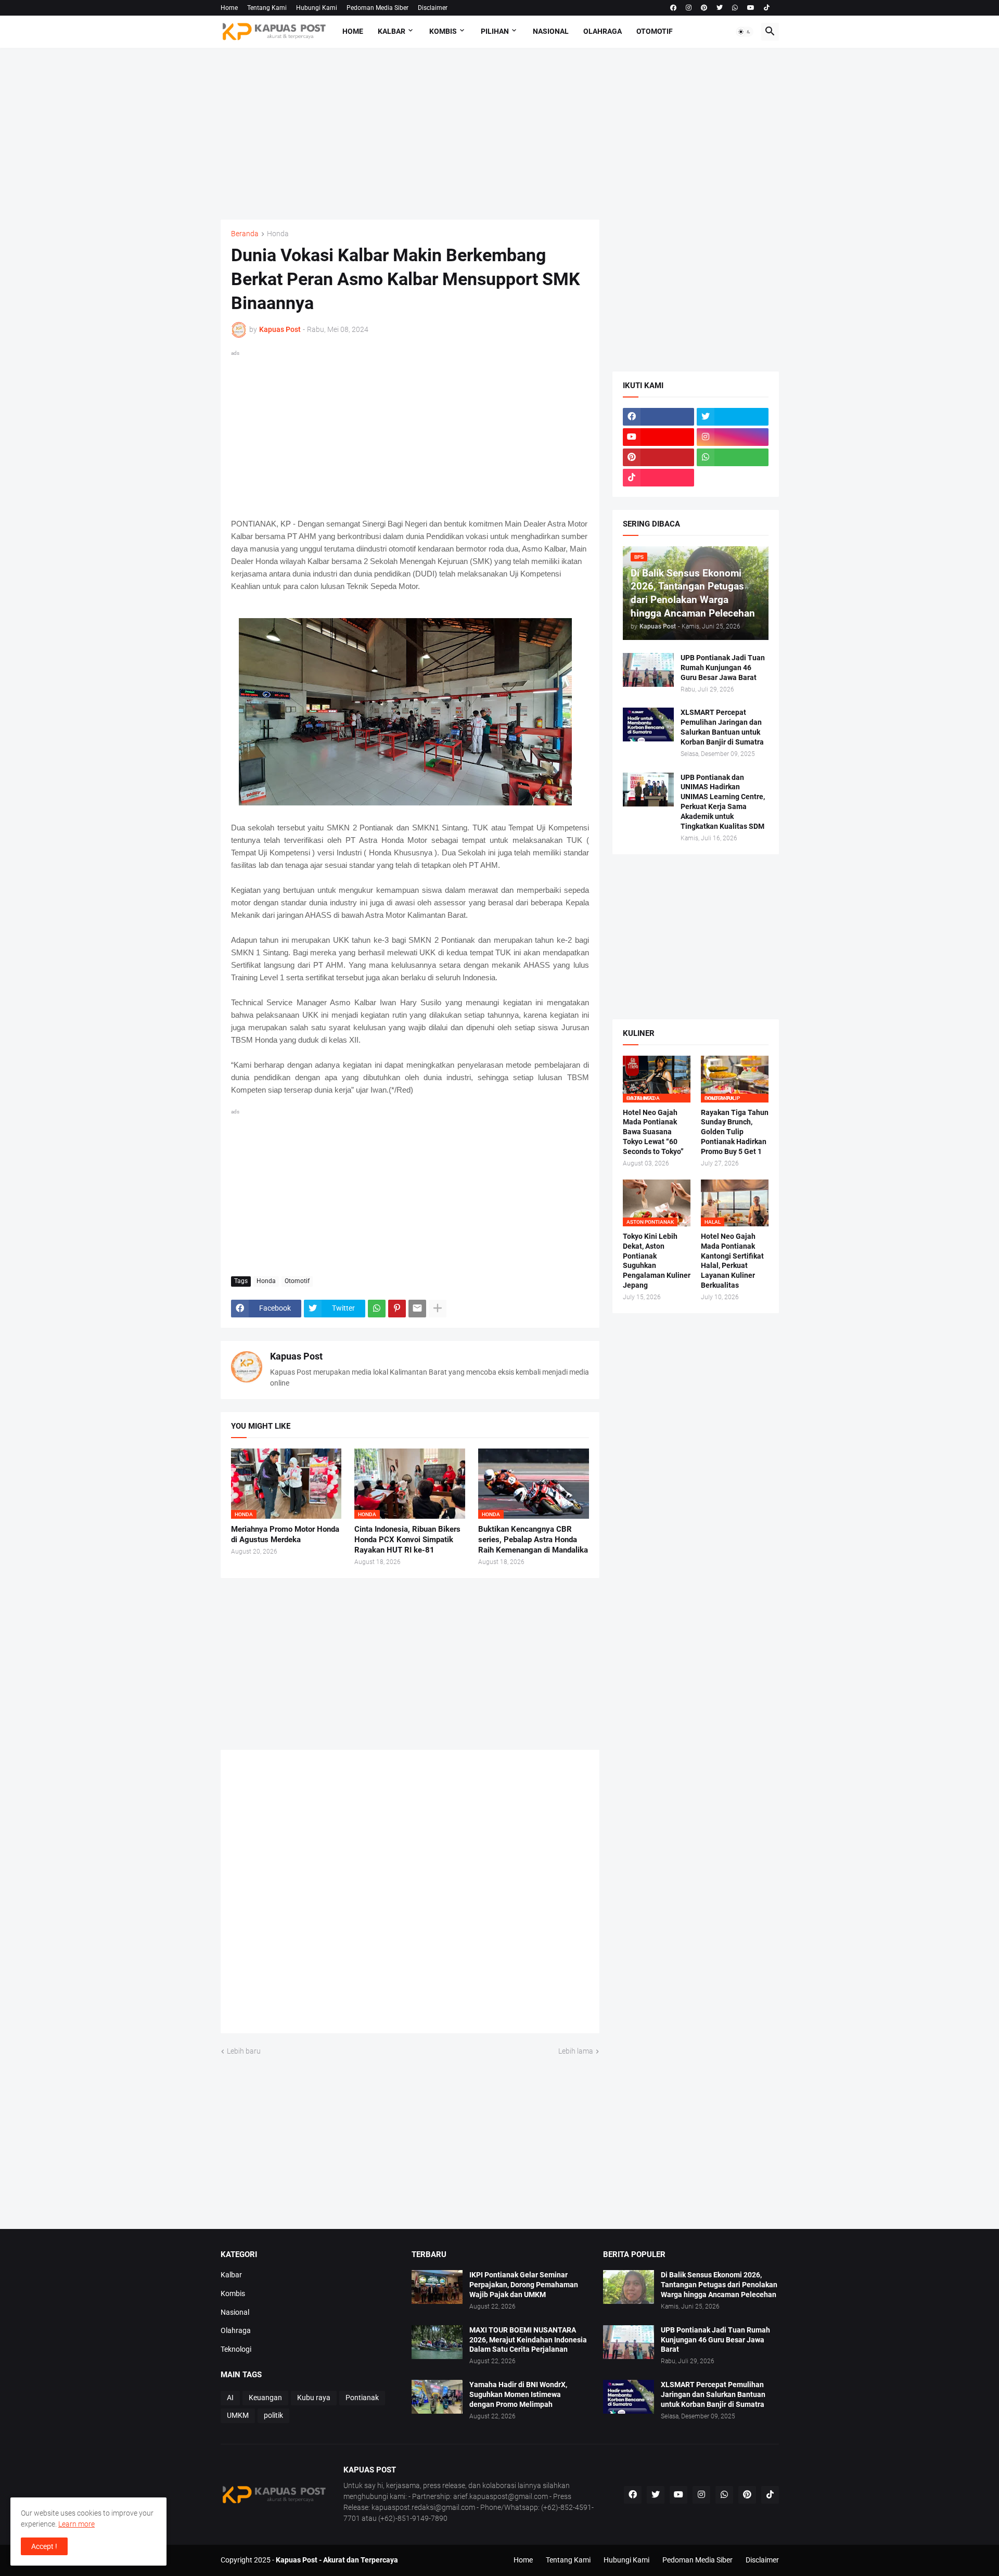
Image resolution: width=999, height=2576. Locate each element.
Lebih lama (576, 2051)
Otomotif (655, 31)
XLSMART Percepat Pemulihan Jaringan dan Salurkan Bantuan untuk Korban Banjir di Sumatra (722, 727)
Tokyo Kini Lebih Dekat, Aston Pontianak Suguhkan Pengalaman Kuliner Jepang (657, 1261)
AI (230, 2398)
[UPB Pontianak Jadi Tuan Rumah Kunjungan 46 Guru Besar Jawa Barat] (648, 670)
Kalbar (392, 31)
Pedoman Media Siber (377, 8)
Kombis (443, 31)
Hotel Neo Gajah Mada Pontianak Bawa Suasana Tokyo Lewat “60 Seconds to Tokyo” (653, 1132)
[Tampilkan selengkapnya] (438, 1309)
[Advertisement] (500, 134)
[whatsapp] (735, 8)
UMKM (238, 2415)
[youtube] (751, 8)
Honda (278, 234)
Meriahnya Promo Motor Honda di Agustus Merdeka (285, 1534)
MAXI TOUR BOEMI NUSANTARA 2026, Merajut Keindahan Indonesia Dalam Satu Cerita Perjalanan (528, 2340)
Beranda (245, 234)
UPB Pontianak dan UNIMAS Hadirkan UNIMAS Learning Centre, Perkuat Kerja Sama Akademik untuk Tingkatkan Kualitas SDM (723, 802)
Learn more (76, 2524)
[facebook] (673, 8)
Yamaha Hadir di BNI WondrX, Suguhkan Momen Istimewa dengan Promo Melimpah (518, 2394)
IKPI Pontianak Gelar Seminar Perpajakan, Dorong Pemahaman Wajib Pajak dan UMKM (524, 2285)
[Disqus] (410, 1895)
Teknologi (236, 2349)
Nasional (551, 31)
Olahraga (603, 31)
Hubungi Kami (317, 8)
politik (273, 2415)
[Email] (417, 1309)
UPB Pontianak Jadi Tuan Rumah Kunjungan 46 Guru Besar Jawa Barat (723, 668)
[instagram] (689, 8)
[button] (745, 32)
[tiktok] (767, 8)
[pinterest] (704, 8)
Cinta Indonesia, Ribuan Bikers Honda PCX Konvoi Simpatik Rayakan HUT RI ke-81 (407, 1540)
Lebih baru (244, 2051)
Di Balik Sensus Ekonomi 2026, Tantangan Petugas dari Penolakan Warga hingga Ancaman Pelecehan (719, 2285)
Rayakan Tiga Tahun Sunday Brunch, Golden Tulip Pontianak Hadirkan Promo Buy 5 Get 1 (735, 1132)
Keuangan (265, 2398)
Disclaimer (433, 8)
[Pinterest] (397, 1309)
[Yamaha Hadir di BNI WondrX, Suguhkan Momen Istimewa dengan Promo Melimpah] (437, 2397)
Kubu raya (314, 2398)
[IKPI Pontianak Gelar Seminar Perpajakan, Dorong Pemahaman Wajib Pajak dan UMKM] (437, 2287)
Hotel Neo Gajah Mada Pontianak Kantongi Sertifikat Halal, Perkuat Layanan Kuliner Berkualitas (732, 1261)
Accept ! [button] (44, 2546)
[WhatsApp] (377, 1309)
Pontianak (362, 2398)
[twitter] (720, 8)
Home (229, 8)
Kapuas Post (296, 1356)
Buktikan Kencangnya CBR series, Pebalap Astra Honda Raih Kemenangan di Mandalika (533, 1540)
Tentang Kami (267, 8)
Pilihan (495, 31)
